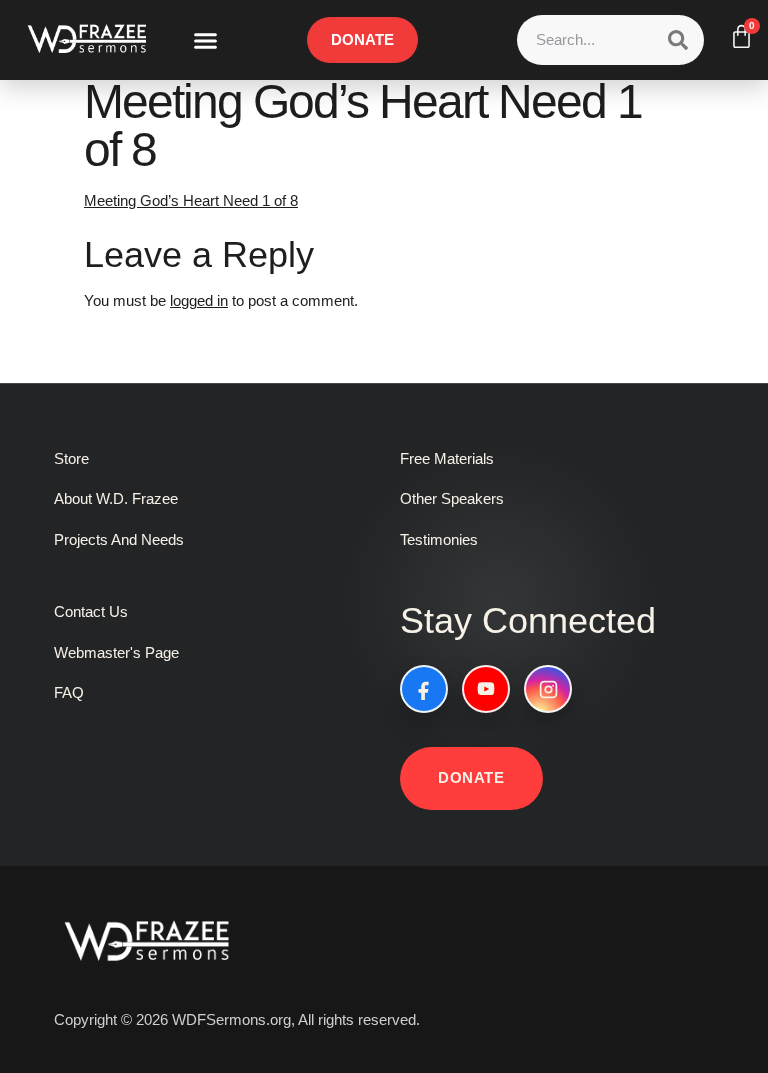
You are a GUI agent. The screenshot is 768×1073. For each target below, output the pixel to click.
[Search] (678, 40)
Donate (471, 777)
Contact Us (91, 611)
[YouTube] (486, 689)
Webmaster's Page (116, 652)
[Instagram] (548, 689)
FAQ (69, 692)
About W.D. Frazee (116, 498)
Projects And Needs (119, 539)
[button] (206, 40)
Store (71, 458)
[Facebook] (424, 689)
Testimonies (439, 539)
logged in (199, 300)
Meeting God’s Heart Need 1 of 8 (191, 200)
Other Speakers (452, 498)
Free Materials (447, 458)
